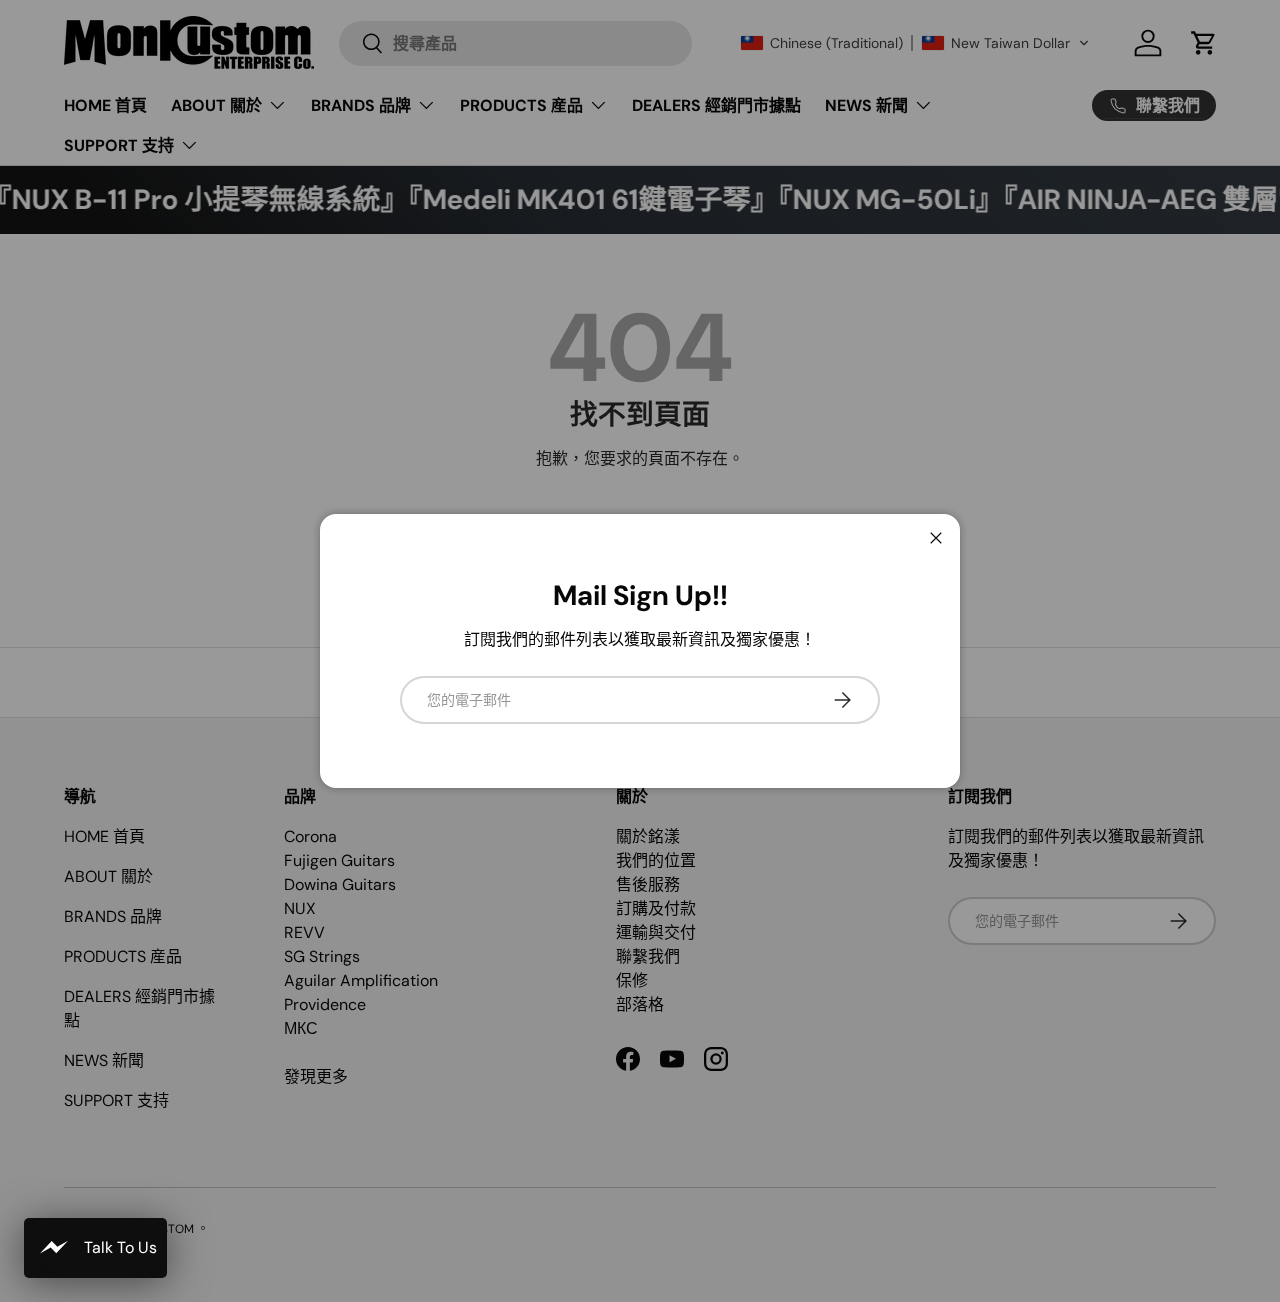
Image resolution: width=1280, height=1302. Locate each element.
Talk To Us (120, 1247)
